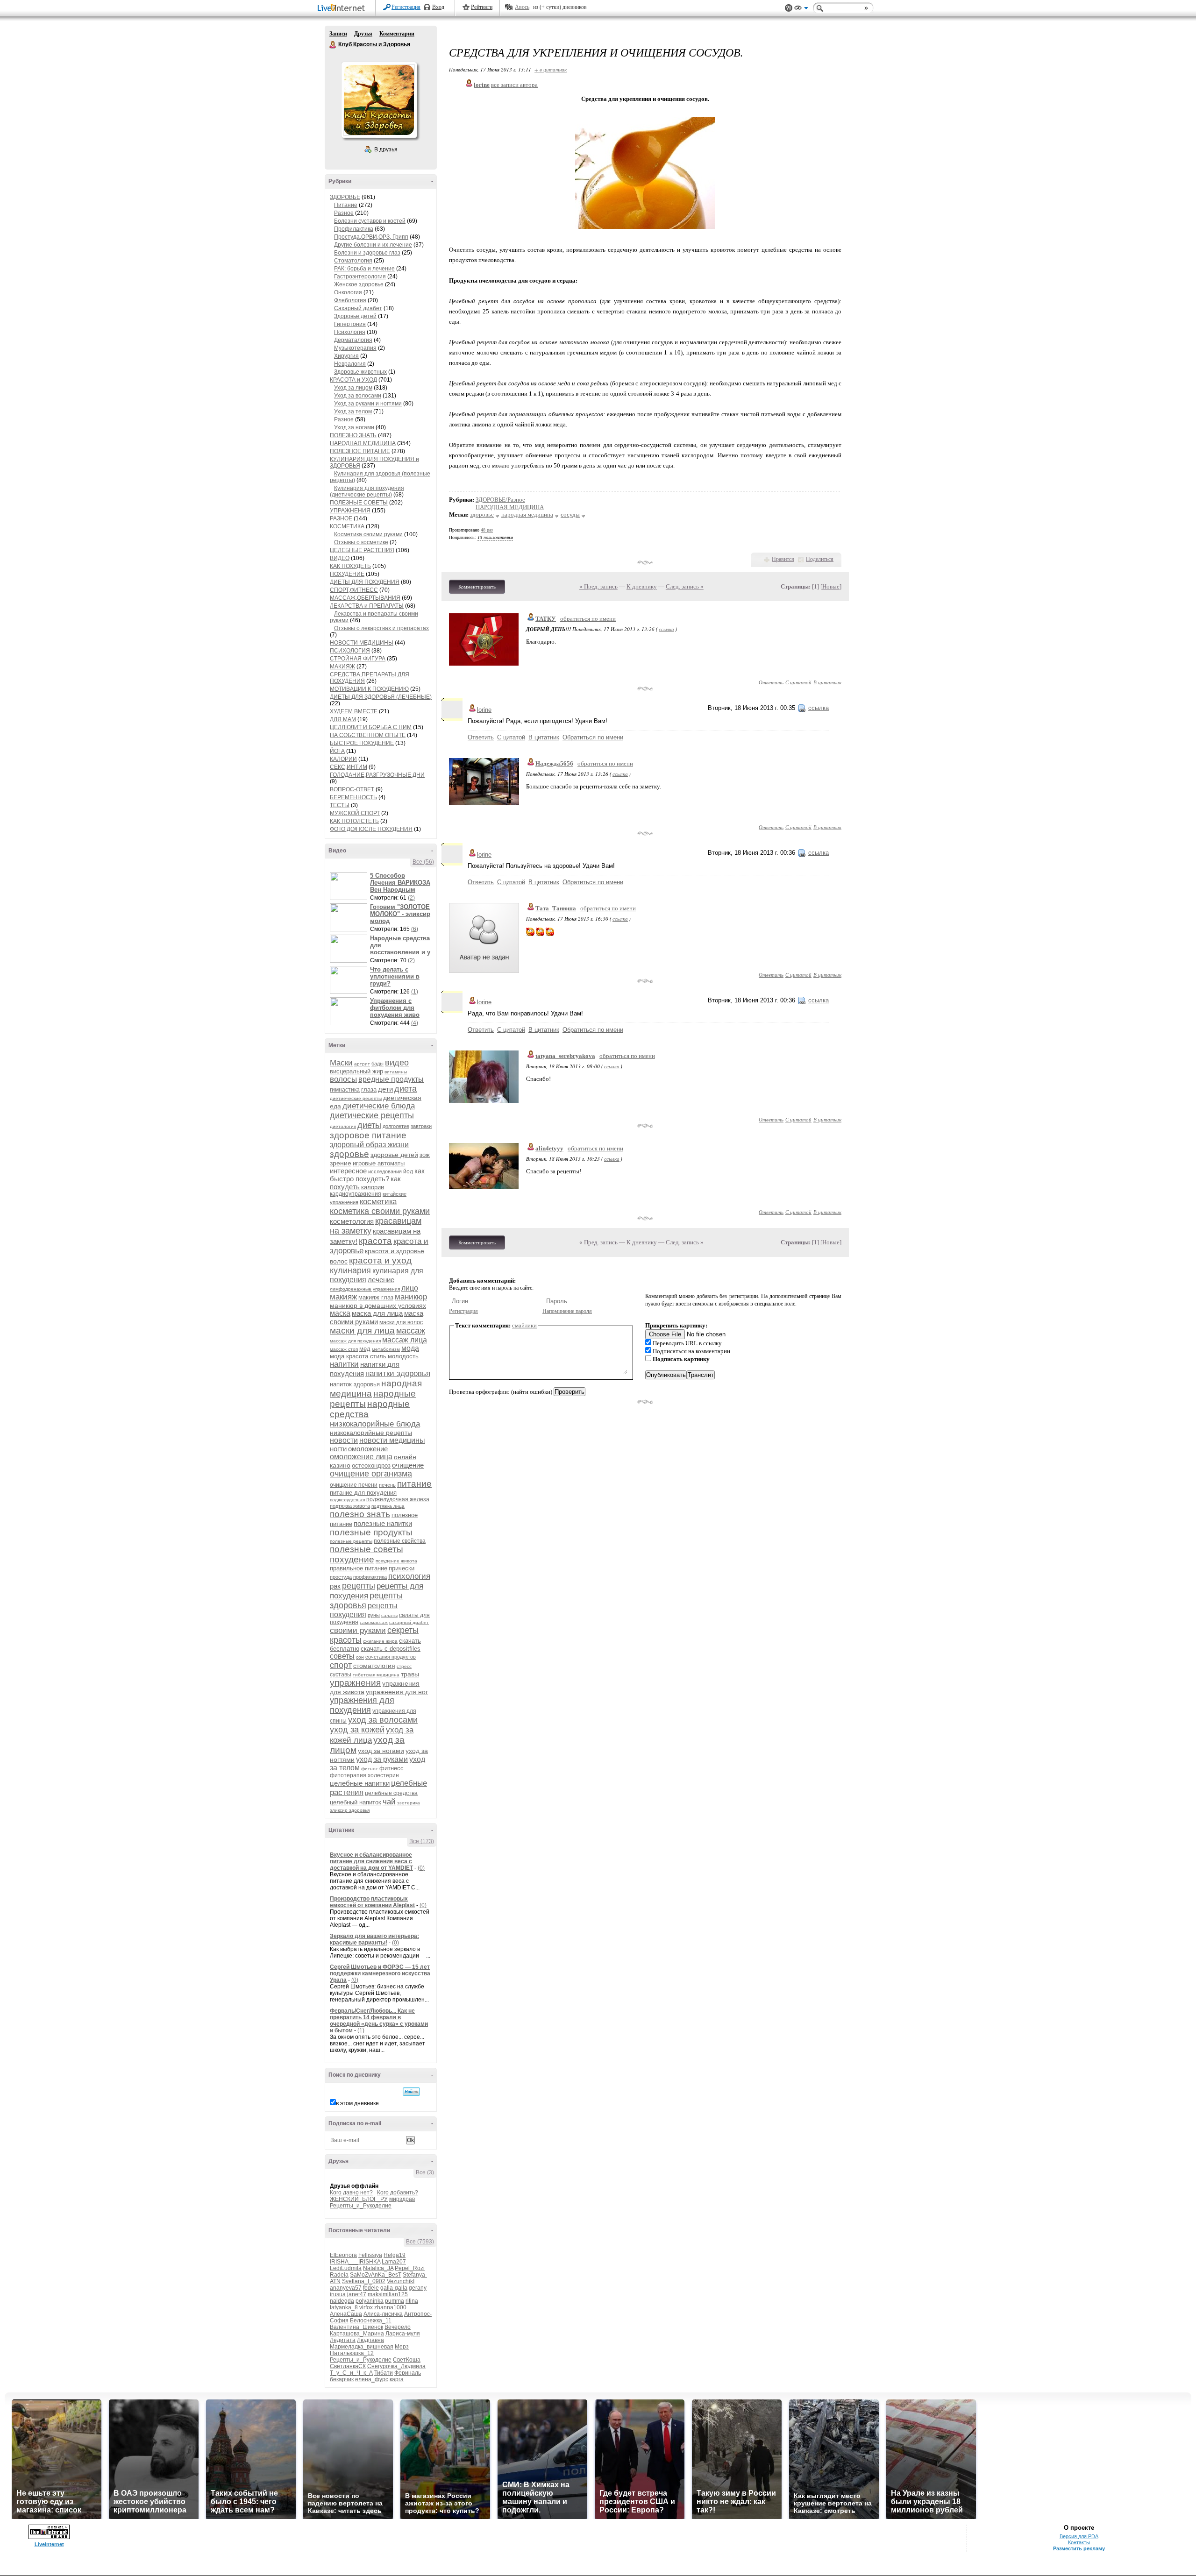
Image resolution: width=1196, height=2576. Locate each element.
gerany (418, 2288)
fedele (371, 2288)
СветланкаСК (348, 2366)
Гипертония (350, 324)
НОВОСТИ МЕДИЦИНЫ (362, 643)
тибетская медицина (376, 1675)
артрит (362, 1064)
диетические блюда (379, 1106)
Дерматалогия (353, 340)
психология (409, 1576)
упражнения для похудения (362, 1705)
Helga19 (395, 2255)
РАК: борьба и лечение (364, 269)
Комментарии (397, 34)
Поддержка (789, 8)
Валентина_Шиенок (356, 2327)
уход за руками (382, 1759)
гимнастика (345, 1090)
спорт (341, 1665)
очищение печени (354, 1485)
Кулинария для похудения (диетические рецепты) (367, 491)
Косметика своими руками (368, 534)
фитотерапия (348, 1775)
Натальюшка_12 (352, 2353)
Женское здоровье (359, 284)
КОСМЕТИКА (347, 526)
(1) (415, 992)
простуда (341, 1577)
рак (335, 1586)
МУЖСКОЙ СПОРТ (355, 813)
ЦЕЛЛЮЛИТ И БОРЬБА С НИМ (371, 727)
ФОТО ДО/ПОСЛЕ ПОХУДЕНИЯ (371, 829)
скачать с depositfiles (391, 1649)
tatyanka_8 (344, 2307)
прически (402, 1568)
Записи (338, 34)
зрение (341, 1163)
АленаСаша (346, 2314)
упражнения (355, 1683)
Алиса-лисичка (383, 2314)
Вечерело (398, 2327)
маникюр (411, 1297)
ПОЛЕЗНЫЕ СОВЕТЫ (359, 503)
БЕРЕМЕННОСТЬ (353, 797)
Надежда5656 (554, 763)
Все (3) (425, 2172)
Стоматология (353, 261)
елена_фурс (372, 2379)
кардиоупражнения (356, 1194)
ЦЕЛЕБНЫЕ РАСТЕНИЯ (362, 550)
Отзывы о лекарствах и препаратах (381, 628)
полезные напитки (383, 1523)
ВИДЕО (340, 558)
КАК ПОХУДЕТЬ (350, 566)
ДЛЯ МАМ (343, 719)
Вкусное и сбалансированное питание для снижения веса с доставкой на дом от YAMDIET (371, 1861)
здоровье (349, 1154)
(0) (421, 1868)
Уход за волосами (358, 396)
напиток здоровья (355, 1384)
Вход (438, 7)
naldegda (342, 2301)
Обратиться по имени (593, 737)
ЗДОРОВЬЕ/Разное (500, 500)
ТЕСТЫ (340, 805)
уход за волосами (383, 1720)
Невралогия (350, 364)
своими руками (358, 1630)
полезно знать (360, 1514)
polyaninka (370, 2301)
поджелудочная (347, 1500)
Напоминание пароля (567, 1311)
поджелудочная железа (398, 1499)
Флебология (350, 300)
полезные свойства (400, 1541)
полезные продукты (371, 1532)
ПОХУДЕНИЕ (347, 574)
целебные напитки (360, 1783)
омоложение (368, 1449)
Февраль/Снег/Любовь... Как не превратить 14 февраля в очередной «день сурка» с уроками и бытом (379, 2021)
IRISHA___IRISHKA (355, 2262)
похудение (352, 1559)
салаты (389, 1615)
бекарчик (342, 2379)
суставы (341, 1675)
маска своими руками (377, 1317)
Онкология (348, 292)
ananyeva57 (346, 2288)
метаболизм (386, 1349)
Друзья (363, 34)
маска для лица (377, 1313)
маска (340, 1313)
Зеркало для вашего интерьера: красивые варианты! (374, 1939)
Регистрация (406, 7)
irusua (338, 2294)
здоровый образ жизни (369, 1145)
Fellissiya (370, 2255)
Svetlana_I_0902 (364, 2281)
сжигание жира (380, 1641)
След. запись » (685, 586)
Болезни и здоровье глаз (367, 253)
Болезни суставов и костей (370, 221)
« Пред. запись (598, 586)
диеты (369, 1125)
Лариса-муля (403, 2334)
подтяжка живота (350, 1506)
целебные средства (391, 1793)
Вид (801, 9)
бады (377, 1064)
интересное (348, 1171)
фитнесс (392, 1768)
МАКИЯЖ (342, 667)
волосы (343, 1079)
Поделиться (820, 559)
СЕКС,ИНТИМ (349, 767)
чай (389, 1802)
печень (387, 1485)
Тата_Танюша (556, 908)
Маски (341, 1063)
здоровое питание (368, 1135)
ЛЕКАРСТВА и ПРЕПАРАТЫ (367, 606)
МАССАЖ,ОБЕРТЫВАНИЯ (365, 598)
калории (373, 1187)
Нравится (783, 559)
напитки (344, 1364)
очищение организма (371, 1474)
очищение (408, 1465)
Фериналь (408, 2373)
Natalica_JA (378, 2268)
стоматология (374, 1666)
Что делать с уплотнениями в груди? (395, 976)
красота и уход (380, 1260)
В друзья (386, 149)
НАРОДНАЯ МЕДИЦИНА (363, 443)
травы (410, 1674)
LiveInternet (343, 9)
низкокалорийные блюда (375, 1424)
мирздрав (402, 2199)
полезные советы (367, 1549)
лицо (410, 1288)
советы (342, 1656)
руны (374, 1615)
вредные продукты (391, 1079)
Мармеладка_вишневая (362, 2347)
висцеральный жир (356, 1071)
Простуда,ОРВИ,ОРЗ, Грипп (371, 237)
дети (385, 1089)
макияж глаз (376, 1297)
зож (425, 1155)
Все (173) (422, 1841)
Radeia (339, 2275)
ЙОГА (337, 751)
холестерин (383, 1775)
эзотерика (409, 1803)
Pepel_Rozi (410, 2268)
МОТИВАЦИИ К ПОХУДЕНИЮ (369, 689)
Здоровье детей (355, 316)
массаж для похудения (355, 1341)
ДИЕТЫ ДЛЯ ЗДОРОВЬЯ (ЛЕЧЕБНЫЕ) (381, 697)
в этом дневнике (357, 2103)
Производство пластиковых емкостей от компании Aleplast (372, 1902)
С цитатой (798, 682)
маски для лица (362, 1331)
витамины (396, 1072)
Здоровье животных (360, 372)
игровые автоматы (379, 1163)
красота (375, 1241)
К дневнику (642, 586)
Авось (522, 7)
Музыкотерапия (355, 348)
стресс (404, 1666)
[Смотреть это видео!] (350, 886)
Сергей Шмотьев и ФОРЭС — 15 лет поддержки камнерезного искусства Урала (380, 1973)
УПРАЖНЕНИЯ (350, 511)
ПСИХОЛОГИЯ (350, 651)
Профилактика (354, 229)
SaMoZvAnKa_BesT (376, 2275)
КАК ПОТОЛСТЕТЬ (354, 821)
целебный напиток (356, 1802)
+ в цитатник (551, 69)
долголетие (396, 1126)
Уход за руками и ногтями (368, 404)
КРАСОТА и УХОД (353, 380)
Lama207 (394, 2262)
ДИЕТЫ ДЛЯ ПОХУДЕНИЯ (365, 582)
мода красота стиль (358, 1356)
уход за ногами (381, 1751)
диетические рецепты (372, 1115)
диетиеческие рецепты (356, 1098)
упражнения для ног (397, 1692)
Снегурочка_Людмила (396, 2366)
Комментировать (477, 587)
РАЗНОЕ (341, 518)
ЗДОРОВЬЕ (345, 197)
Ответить (771, 682)
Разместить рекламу (1079, 2548)
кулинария (350, 1270)
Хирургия (346, 356)
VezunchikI (401, 2281)
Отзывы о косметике (361, 542)
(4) (415, 1023)
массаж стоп (344, 1349)
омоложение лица (361, 1457)
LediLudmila (346, 2268)
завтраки (421, 1126)
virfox (366, 2307)
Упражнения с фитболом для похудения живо (395, 1008)
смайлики (524, 1325)
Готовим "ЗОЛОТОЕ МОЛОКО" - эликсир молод (400, 914)
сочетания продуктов (391, 1657)
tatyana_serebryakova (565, 1056)
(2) (411, 898)
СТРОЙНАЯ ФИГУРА (358, 659)
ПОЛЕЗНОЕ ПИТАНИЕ (360, 451)
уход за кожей (357, 1730)
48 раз (487, 530)
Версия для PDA (1079, 2536)
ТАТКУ (546, 619)
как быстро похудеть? (377, 1175)
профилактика (370, 1577)
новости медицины (392, 1440)
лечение (381, 1280)
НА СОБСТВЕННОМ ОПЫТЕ (368, 735)
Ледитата (343, 2340)
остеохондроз (371, 1465)
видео (397, 1063)
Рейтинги (482, 7)
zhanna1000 (390, 2307)
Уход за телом (353, 412)
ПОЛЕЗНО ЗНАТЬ (353, 435)
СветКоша (407, 2360)
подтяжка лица (388, 1506)
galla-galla (394, 2288)
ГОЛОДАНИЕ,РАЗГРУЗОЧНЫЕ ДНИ (377, 775)
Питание (346, 205)
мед (365, 1349)
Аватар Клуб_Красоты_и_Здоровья (379, 100)
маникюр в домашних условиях (378, 1306)
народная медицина (527, 514)
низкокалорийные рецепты (371, 1433)
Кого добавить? (398, 2193)
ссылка (666, 629)
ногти (338, 1449)
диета (406, 1089)
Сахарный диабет (358, 308)
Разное (344, 213)
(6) (415, 929)
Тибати (384, 2373)
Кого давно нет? (351, 2193)
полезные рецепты (351, 1541)
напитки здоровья (398, 1373)
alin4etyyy (549, 1148)
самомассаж (374, 1622)
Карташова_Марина (357, 2334)
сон (360, 1657)
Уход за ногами (354, 427)
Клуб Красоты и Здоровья (333, 45)
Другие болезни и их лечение (373, 245)
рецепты (359, 1586)
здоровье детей (394, 1155)
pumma (395, 2301)
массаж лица (405, 1340)
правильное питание (359, 1568)
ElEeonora (343, 2255)
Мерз (402, 2347)
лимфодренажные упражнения (365, 1289)
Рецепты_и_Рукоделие (361, 2206)
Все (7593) (420, 2242)
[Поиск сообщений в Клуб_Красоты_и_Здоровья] (411, 2092)
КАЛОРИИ (343, 759)
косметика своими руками (380, 1211)
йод (408, 1171)
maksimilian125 (388, 2294)
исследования (385, 1171)
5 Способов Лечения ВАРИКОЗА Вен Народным (400, 883)
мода (410, 1348)
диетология (343, 1126)
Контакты (1079, 2542)
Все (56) (423, 862)
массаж (411, 1331)
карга (397, 2379)
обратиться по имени (588, 619)
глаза (369, 1089)
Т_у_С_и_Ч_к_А (351, 2373)
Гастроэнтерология (360, 277)
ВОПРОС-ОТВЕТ (352, 789)
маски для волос (401, 1322)
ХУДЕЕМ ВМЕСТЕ (354, 711)
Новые (831, 586)
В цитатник (827, 682)
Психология (350, 332)
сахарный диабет (409, 1622)
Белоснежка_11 (371, 2321)
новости (344, 1440)
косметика (378, 1202)
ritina (412, 2301)
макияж (343, 1297)
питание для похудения (363, 1493)
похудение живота (396, 1561)
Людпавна (370, 2340)
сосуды (570, 514)
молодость (403, 1356)
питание (414, 1484)
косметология (352, 1221)
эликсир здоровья (350, 1810)
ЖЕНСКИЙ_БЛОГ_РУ (359, 2199)
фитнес (370, 1769)
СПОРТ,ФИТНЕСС (354, 590)
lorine (484, 710)
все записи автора (514, 85)
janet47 (357, 2294)
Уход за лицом (353, 388)
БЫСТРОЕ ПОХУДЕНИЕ (362, 743)
